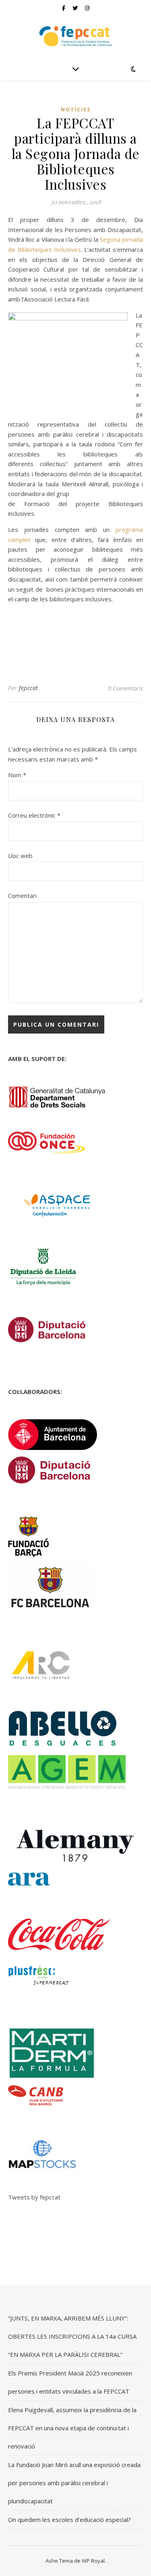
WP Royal (93, 2561)
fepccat (29, 688)
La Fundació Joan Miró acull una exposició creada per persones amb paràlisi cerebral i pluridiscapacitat (74, 2483)
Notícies (76, 110)
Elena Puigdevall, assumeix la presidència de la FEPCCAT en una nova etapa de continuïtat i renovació (72, 2428)
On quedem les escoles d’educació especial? (69, 2519)
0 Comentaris (125, 688)
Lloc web (20, 856)
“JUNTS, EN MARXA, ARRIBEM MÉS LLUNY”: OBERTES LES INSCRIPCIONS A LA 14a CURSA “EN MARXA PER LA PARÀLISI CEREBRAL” (72, 2336)
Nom (17, 775)
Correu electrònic (34, 815)
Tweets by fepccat (34, 2197)
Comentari (22, 896)
